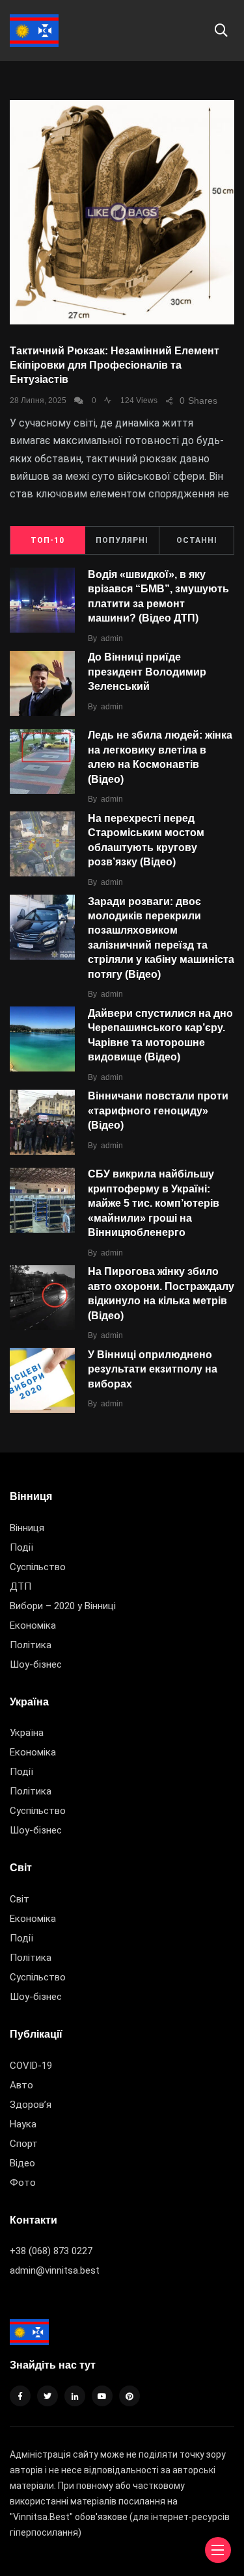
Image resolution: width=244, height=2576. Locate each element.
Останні (197, 540)
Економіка (33, 1625)
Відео (22, 2163)
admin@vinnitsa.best (55, 2270)
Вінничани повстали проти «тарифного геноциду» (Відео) (158, 1111)
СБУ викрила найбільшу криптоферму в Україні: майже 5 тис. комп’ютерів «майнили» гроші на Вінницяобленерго (154, 1203)
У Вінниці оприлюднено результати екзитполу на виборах (153, 1369)
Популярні (122, 540)
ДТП (20, 1586)
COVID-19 (31, 2066)
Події (21, 1547)
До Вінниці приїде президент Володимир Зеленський (147, 672)
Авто (21, 2085)
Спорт (24, 2144)
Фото (23, 2183)
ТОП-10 (47, 540)
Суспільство (38, 1567)
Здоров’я (31, 2105)
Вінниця (27, 1528)
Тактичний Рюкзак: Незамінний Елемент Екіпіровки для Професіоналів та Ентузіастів (115, 365)
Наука (23, 2124)
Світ (20, 1899)
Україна (27, 1733)
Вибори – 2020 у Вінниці (63, 1606)
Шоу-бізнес (36, 1664)
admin (112, 638)
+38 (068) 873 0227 (51, 2251)
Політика (31, 1645)
